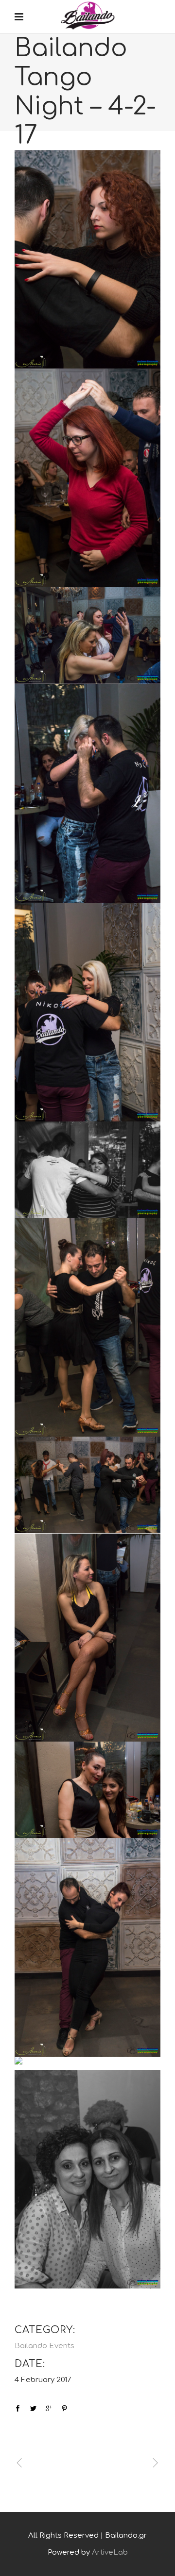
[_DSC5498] (87, 1485)
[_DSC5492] (87, 1170)
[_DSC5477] (87, 478)
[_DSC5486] (87, 793)
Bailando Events (44, 2346)
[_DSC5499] (87, 1638)
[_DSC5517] (87, 2063)
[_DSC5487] (87, 1012)
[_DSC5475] (87, 260)
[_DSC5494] (87, 1327)
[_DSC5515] (87, 1947)
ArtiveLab (110, 2552)
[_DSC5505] (87, 1790)
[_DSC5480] (87, 635)
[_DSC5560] (87, 2179)
